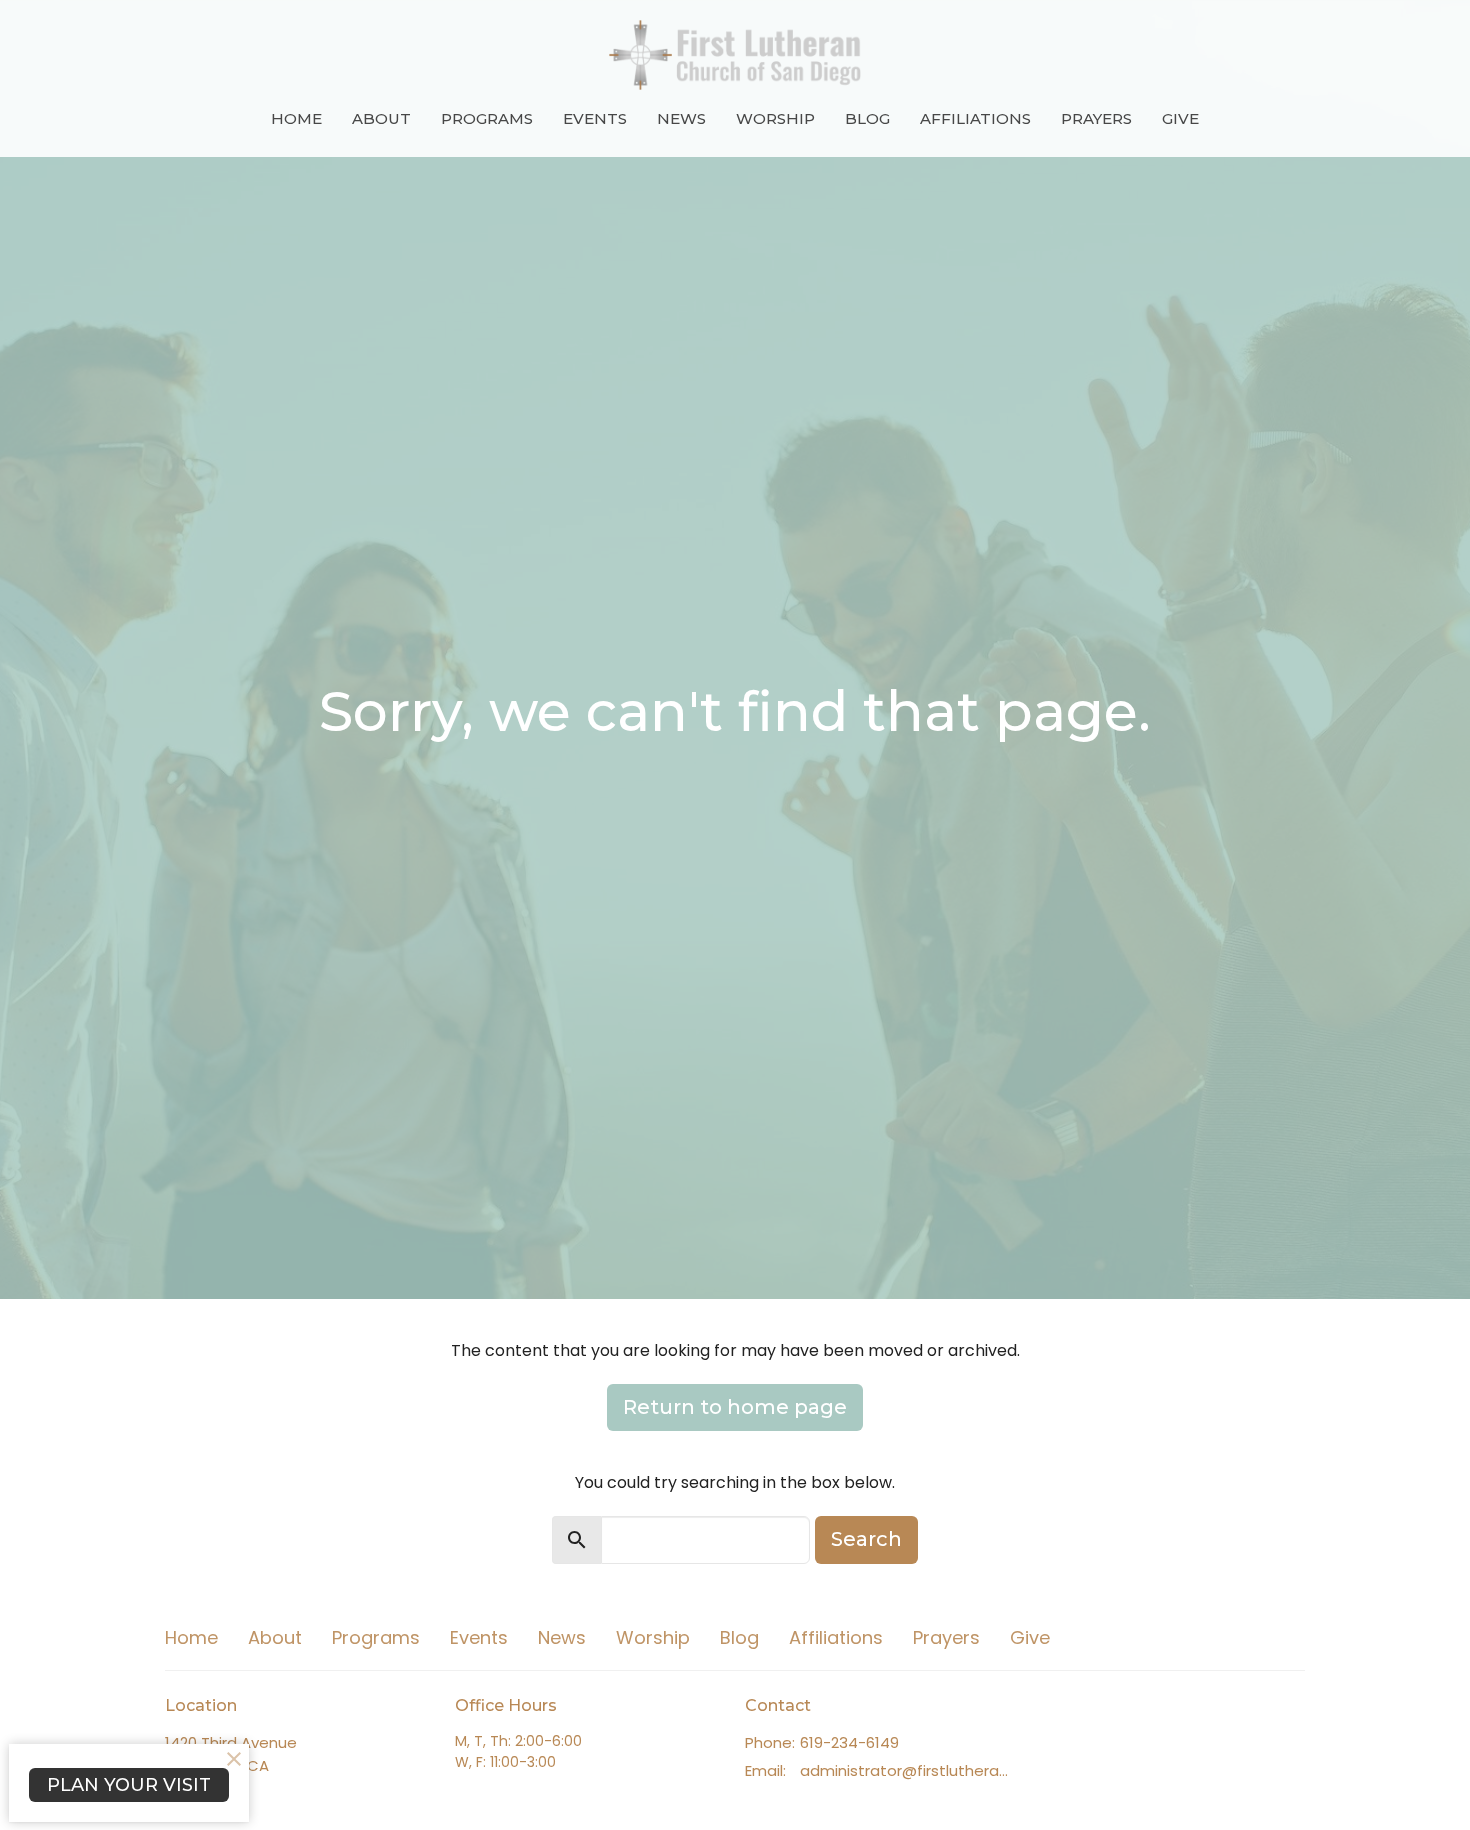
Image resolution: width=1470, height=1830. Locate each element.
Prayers (1096, 118)
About (381, 118)
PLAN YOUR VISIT (129, 1785)
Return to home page (735, 1407)
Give (1180, 118)
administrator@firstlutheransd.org (907, 1770)
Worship (775, 118)
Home (296, 118)
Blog (867, 118)
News (681, 118)
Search (866, 1539)
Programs (487, 118)
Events (595, 118)
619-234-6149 (849, 1742)
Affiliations (975, 118)
